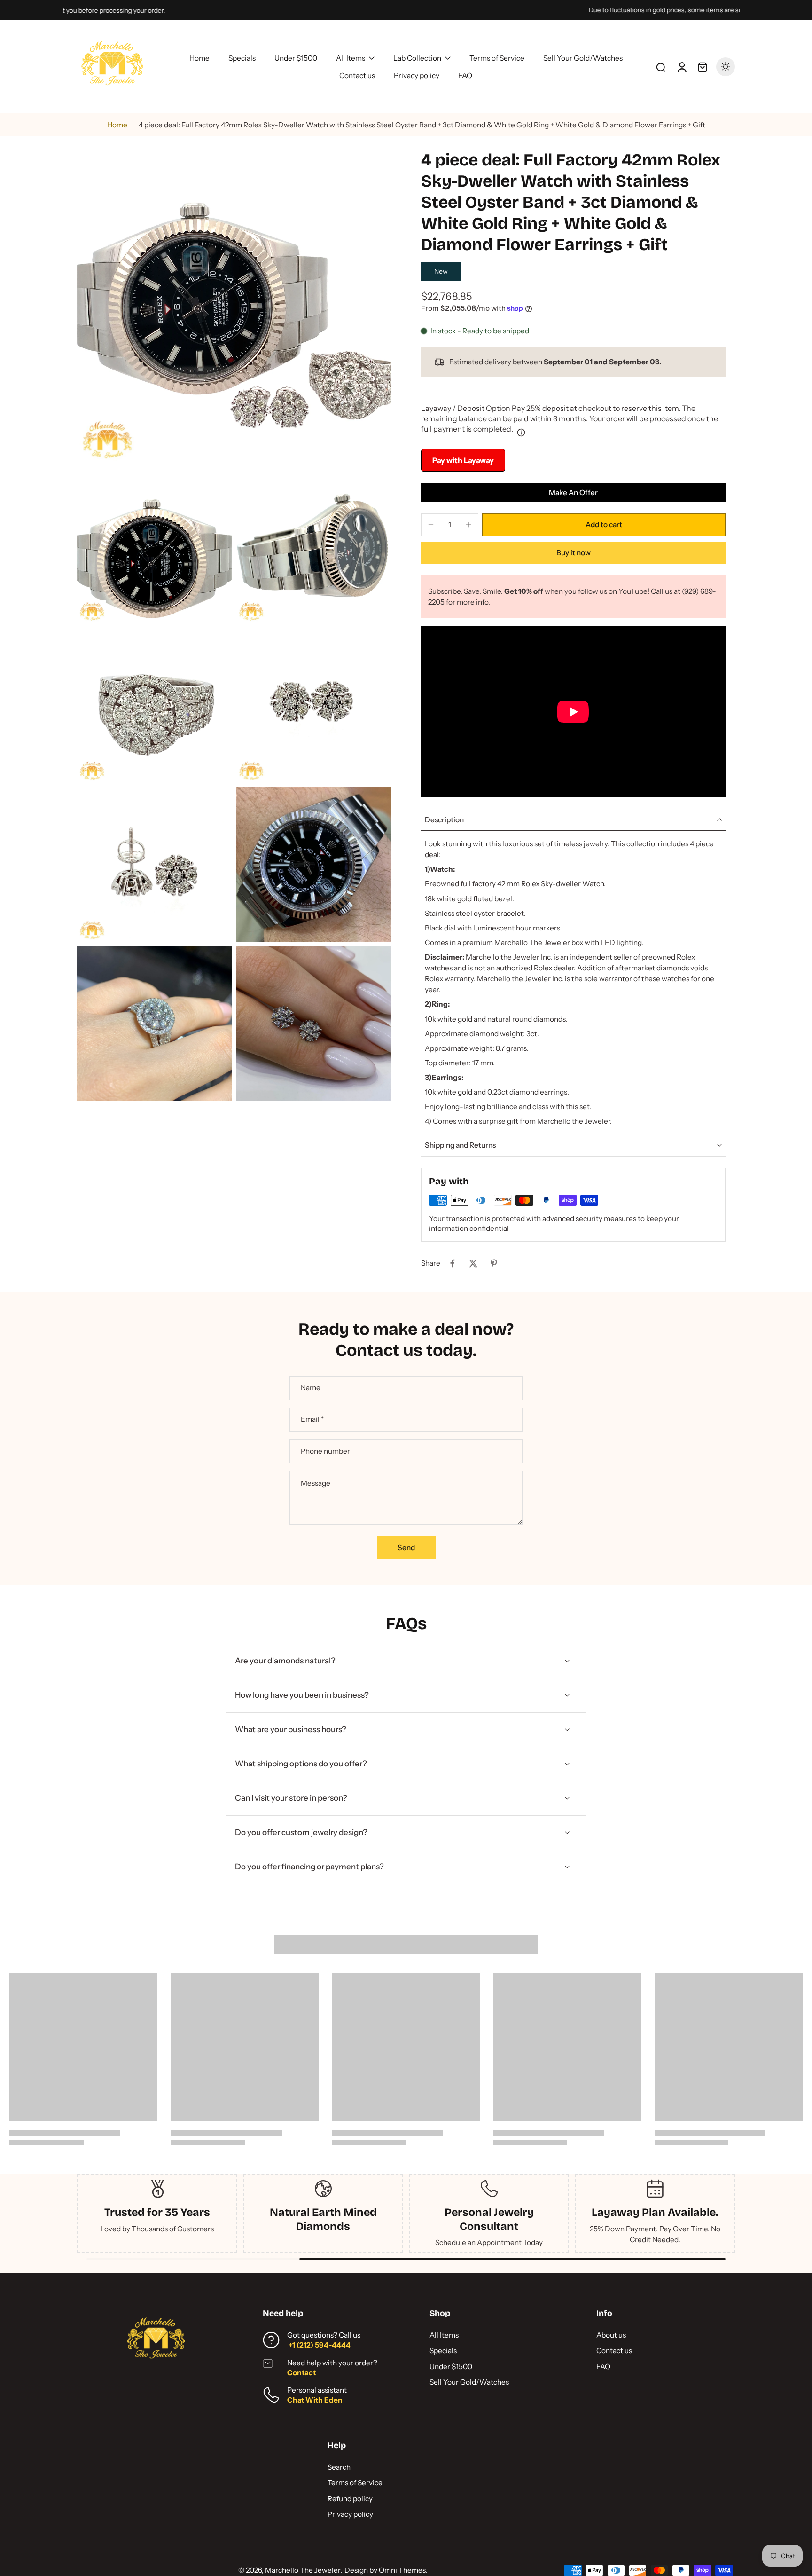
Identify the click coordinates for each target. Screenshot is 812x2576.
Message (316, 1483)
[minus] (431, 525)
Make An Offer (573, 492)
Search (339, 2467)
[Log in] (681, 67)
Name (311, 1388)
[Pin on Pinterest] (494, 1263)
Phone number (325, 1451)
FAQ (603, 2367)
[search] (661, 67)
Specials (443, 2351)
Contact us (614, 2351)
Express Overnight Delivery (157, 2219)
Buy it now (574, 553)
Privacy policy (350, 2514)
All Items (444, 2335)
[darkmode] (726, 67)
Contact (301, 2373)
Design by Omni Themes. (386, 2570)
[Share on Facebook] (453, 1263)
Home (117, 125)
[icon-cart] (702, 67)
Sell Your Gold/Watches (469, 2382)
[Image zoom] (234, 307)
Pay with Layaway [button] (463, 460)
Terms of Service (355, 2483)
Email (312, 1420)
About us (611, 2335)
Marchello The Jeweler (303, 2570)
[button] (604, 524)
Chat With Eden (315, 2400)
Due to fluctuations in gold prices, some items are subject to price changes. (401, 10)
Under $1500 (451, 2367)
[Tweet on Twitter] (473, 1263)
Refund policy (350, 2499)
